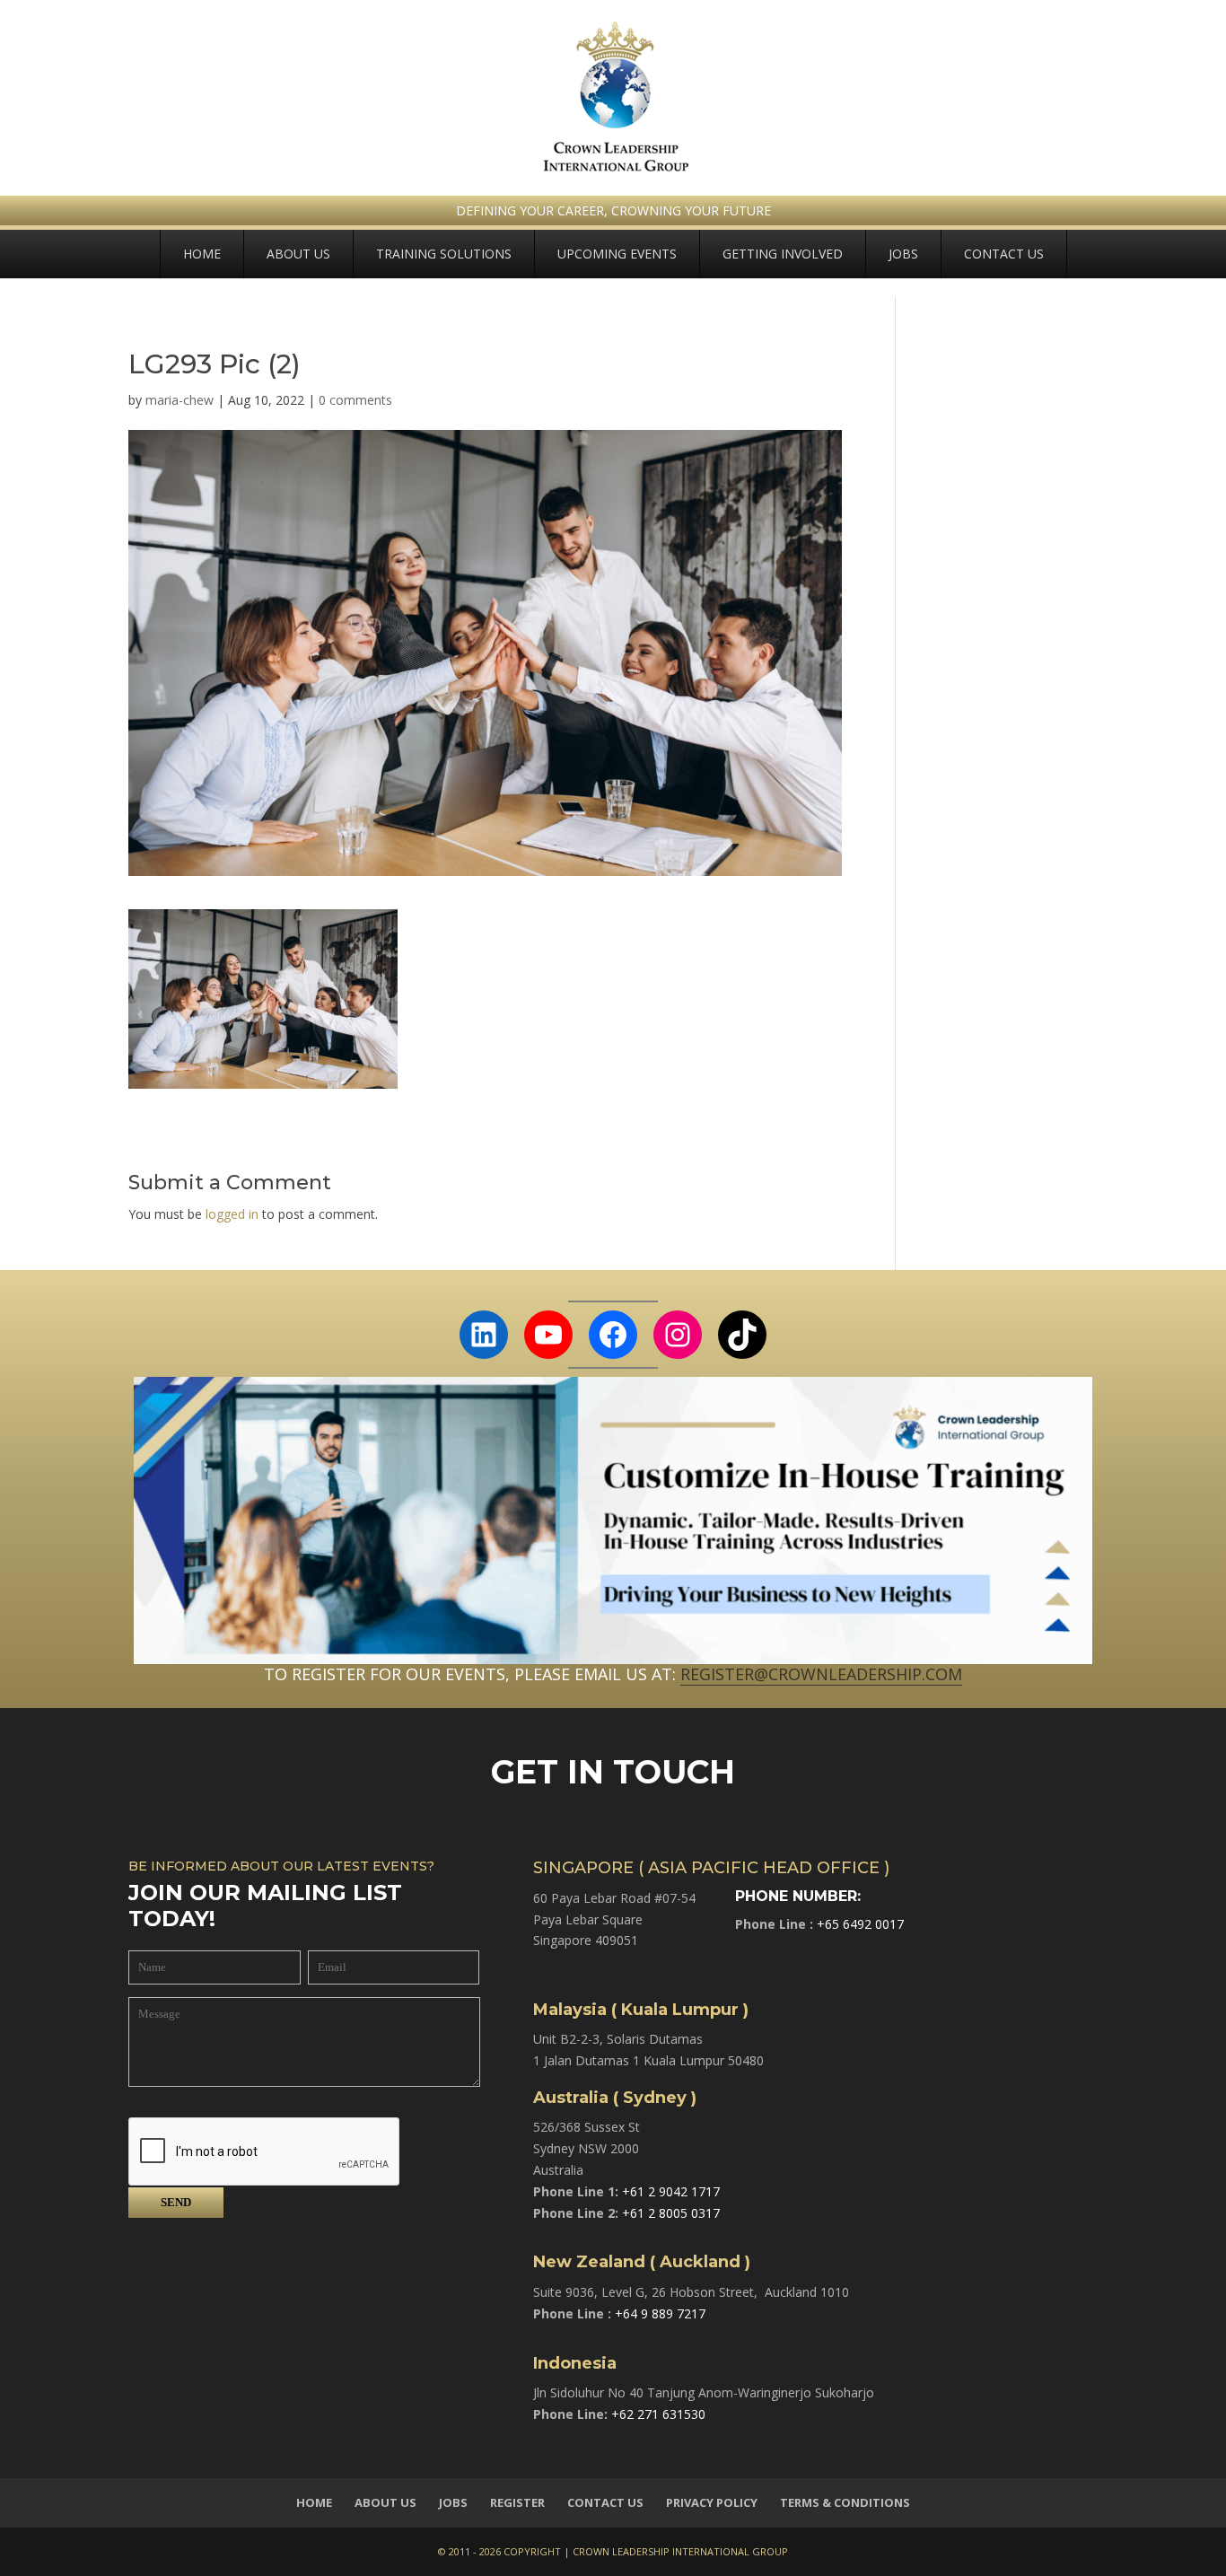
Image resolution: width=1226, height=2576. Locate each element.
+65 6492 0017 (860, 1924)
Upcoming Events (617, 254)
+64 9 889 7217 (660, 2313)
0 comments (355, 400)
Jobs (903, 254)
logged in (232, 1214)
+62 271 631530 (658, 2414)
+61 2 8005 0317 (671, 2213)
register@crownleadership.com (821, 1674)
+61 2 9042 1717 (671, 2191)
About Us (298, 254)
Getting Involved (783, 254)
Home (202, 254)
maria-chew (180, 400)
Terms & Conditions (845, 2502)
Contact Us (1004, 254)
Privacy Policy (712, 2502)
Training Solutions (444, 254)
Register (517, 2502)
